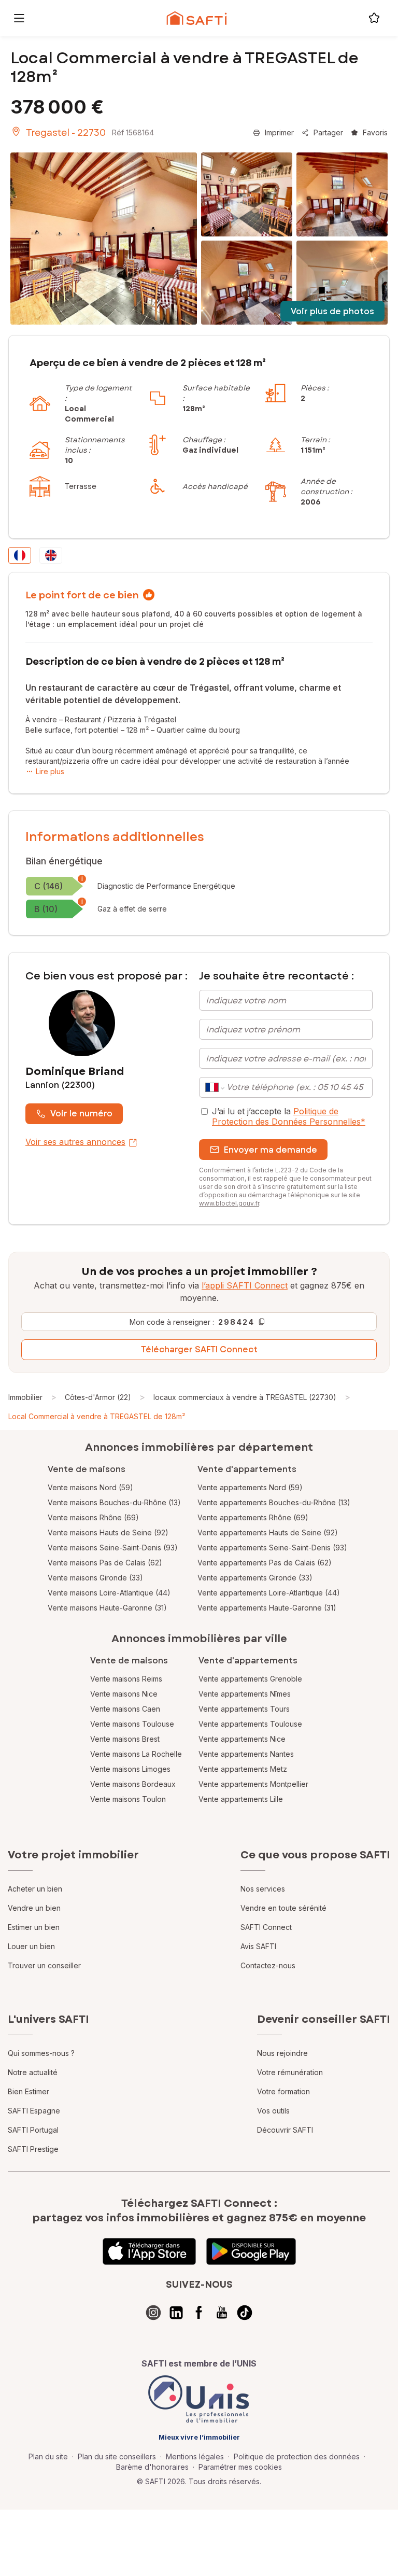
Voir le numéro (81, 1114)
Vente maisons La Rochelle (136, 1754)
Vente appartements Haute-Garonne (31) (267, 1608)
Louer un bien (31, 1946)
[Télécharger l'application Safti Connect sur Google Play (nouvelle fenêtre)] (251, 2251)
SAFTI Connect (266, 1927)
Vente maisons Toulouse (132, 1724)
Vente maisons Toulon (128, 1799)
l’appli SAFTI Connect (245, 1285)
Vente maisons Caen (125, 1709)
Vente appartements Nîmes (245, 1694)
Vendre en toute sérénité (283, 1908)
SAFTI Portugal (33, 2130)
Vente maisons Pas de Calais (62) (105, 1563)
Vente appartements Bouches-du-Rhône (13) (274, 1502)
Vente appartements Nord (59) (250, 1487)
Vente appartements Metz (243, 1769)
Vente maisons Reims (126, 1679)
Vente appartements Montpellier (253, 1784)
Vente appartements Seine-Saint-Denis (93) (272, 1548)
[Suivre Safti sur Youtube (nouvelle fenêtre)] (222, 2313)
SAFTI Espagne (34, 2111)
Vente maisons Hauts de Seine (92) (108, 1532)
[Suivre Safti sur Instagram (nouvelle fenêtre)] (153, 2313)
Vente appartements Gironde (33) (255, 1578)
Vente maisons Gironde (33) (95, 1578)
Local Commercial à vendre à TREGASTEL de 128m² (97, 1416)
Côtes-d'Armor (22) (98, 1397)
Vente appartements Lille (241, 1799)
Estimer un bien (34, 1927)
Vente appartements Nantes (246, 1754)
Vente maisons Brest (125, 1739)
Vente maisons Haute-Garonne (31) (107, 1608)
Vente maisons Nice (124, 1694)
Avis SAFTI (258, 1946)
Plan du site (48, 2456)
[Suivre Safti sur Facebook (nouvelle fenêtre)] (199, 2313)
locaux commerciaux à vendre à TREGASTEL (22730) (245, 1397)
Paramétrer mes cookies (240, 2467)
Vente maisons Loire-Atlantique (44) (109, 1593)
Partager (328, 132)
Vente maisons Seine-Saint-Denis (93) (113, 1548)
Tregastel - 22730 (66, 133)
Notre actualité (33, 2072)
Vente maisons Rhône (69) (93, 1517)
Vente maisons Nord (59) (90, 1487)
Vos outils (273, 2111)
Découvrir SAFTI (285, 2130)
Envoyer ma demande (271, 1150)
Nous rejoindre (282, 2053)
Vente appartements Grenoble (250, 1679)
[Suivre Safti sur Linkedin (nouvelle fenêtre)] (176, 2313)
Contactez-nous (268, 1965)
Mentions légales (195, 2456)
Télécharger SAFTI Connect (199, 1349)
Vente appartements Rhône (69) (253, 1517)
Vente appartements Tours (244, 1709)
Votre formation (283, 2091)
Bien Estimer (29, 2091)
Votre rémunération (290, 2072)
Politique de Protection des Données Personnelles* (289, 1116)
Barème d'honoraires (152, 2467)
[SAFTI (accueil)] (197, 18)
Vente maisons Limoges (130, 1769)
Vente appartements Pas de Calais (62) (265, 1563)
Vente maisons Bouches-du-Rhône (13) (114, 1502)
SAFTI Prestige (33, 2149)
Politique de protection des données (297, 2456)
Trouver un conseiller (44, 1965)
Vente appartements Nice (242, 1739)
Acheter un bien (35, 1889)
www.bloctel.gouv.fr (229, 1203)
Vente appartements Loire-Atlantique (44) (269, 1593)
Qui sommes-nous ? (41, 2053)
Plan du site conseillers (117, 2456)
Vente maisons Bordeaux (133, 1784)
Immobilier (25, 1397)
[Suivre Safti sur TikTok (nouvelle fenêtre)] (245, 2313)
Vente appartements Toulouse (250, 1724)
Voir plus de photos (332, 311)
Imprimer (279, 132)
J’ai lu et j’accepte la (289, 1116)
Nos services (263, 1889)
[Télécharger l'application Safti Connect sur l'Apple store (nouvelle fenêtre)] (149, 2251)
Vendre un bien (34, 1908)
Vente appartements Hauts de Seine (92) (268, 1532)
